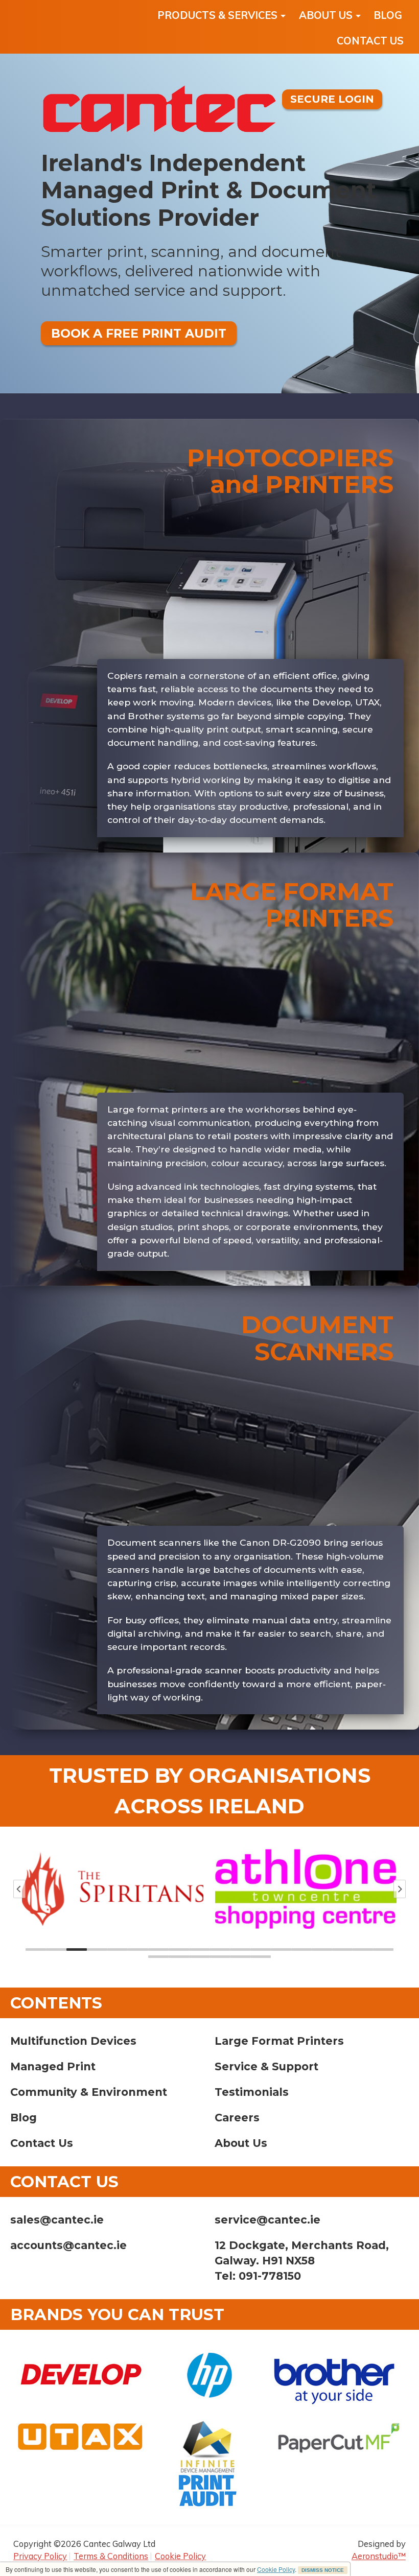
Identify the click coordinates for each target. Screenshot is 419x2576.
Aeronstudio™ (379, 2556)
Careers (237, 2118)
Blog (24, 2118)
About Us (241, 2143)
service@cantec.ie (267, 2220)
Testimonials (252, 2092)
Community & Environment (89, 2092)
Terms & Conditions (111, 2556)
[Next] (400, 1889)
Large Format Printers (279, 2041)
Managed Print (53, 2066)
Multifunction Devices (73, 2041)
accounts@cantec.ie (68, 2245)
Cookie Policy (276, 2569)
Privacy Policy (40, 2556)
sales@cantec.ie (57, 2220)
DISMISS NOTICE (323, 2570)
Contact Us (42, 2143)
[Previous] (19, 1889)
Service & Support (266, 2066)
